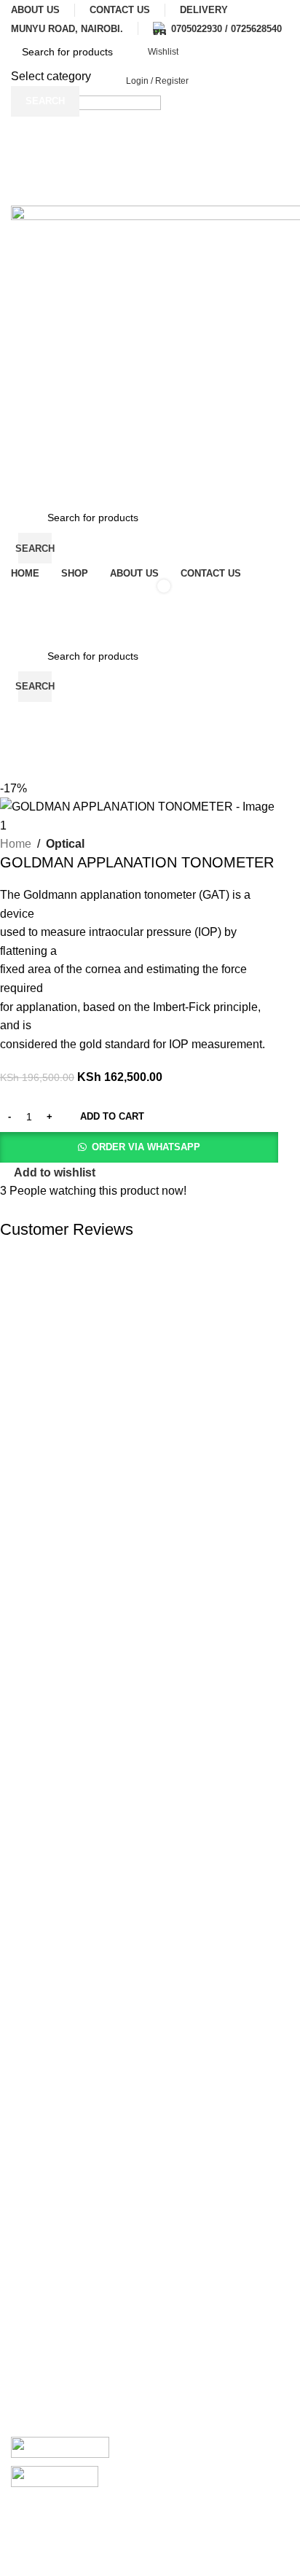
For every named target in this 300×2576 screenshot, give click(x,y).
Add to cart (112, 1116)
